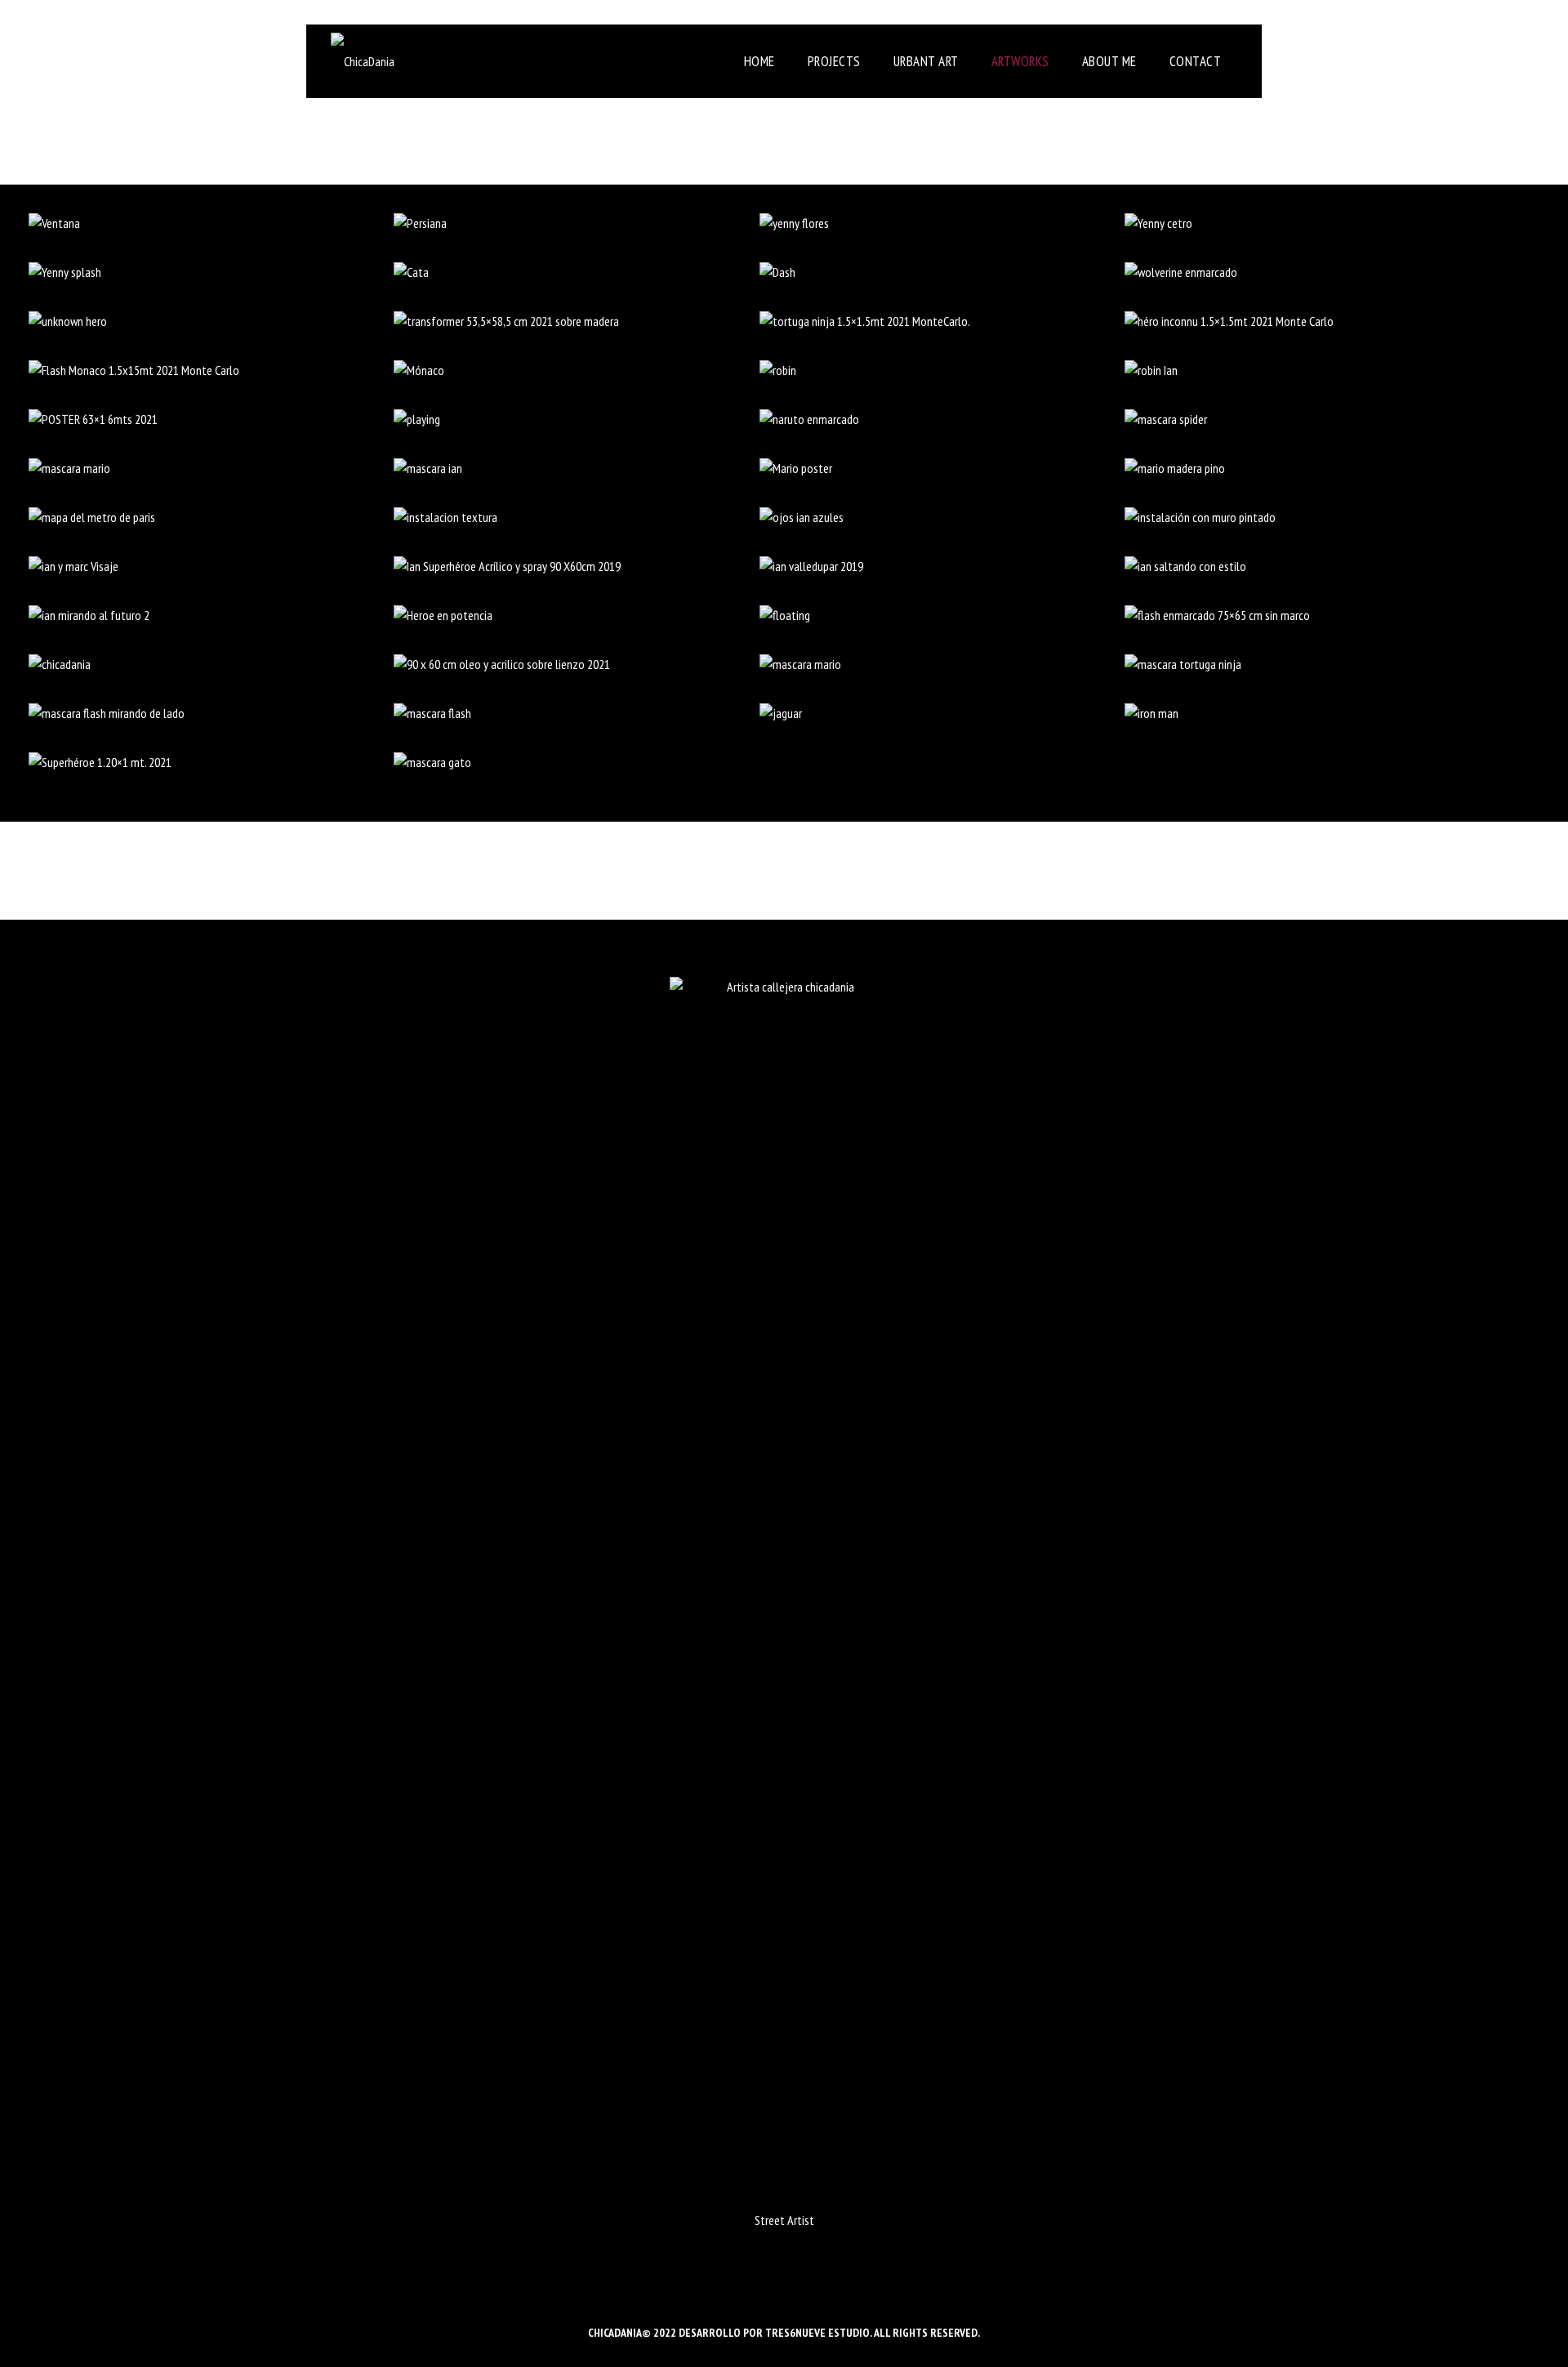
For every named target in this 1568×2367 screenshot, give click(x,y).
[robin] (942, 370)
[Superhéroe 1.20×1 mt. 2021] (212, 762)
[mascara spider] (1307, 419)
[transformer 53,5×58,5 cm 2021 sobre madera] (577, 321)
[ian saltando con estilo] (1307, 566)
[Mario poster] (942, 468)
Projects (834, 61)
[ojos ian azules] (942, 517)
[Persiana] (577, 223)
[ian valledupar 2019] (942, 566)
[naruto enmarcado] (942, 419)
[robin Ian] (1307, 370)
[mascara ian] (577, 468)
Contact (1196, 61)
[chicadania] (212, 664)
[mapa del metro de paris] (212, 517)
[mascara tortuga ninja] (1307, 664)
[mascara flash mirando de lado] (212, 713)
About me (1109, 61)
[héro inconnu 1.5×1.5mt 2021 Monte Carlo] (1307, 321)
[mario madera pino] (1307, 468)
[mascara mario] (212, 468)
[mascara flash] (577, 713)
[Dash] (942, 272)
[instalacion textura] (577, 517)
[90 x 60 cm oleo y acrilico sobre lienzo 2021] (577, 664)
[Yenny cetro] (1307, 223)
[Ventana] (212, 223)
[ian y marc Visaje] (212, 566)
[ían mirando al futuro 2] (212, 615)
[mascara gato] (577, 762)
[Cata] (577, 272)
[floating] (942, 615)
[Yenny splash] (212, 272)
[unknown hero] (212, 321)
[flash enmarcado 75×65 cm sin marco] (1307, 615)
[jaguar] (942, 713)
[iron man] (1307, 713)
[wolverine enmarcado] (1307, 272)
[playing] (577, 419)
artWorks (1020, 61)
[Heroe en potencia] (577, 615)
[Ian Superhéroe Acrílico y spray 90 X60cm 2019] (577, 566)
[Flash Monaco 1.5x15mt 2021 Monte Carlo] (212, 370)
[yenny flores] (942, 223)
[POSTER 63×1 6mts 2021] (212, 419)
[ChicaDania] (363, 61)
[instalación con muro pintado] (1307, 517)
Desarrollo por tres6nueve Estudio (774, 2333)
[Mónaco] (577, 370)
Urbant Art (926, 61)
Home (759, 61)
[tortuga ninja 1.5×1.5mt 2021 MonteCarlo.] (942, 321)
